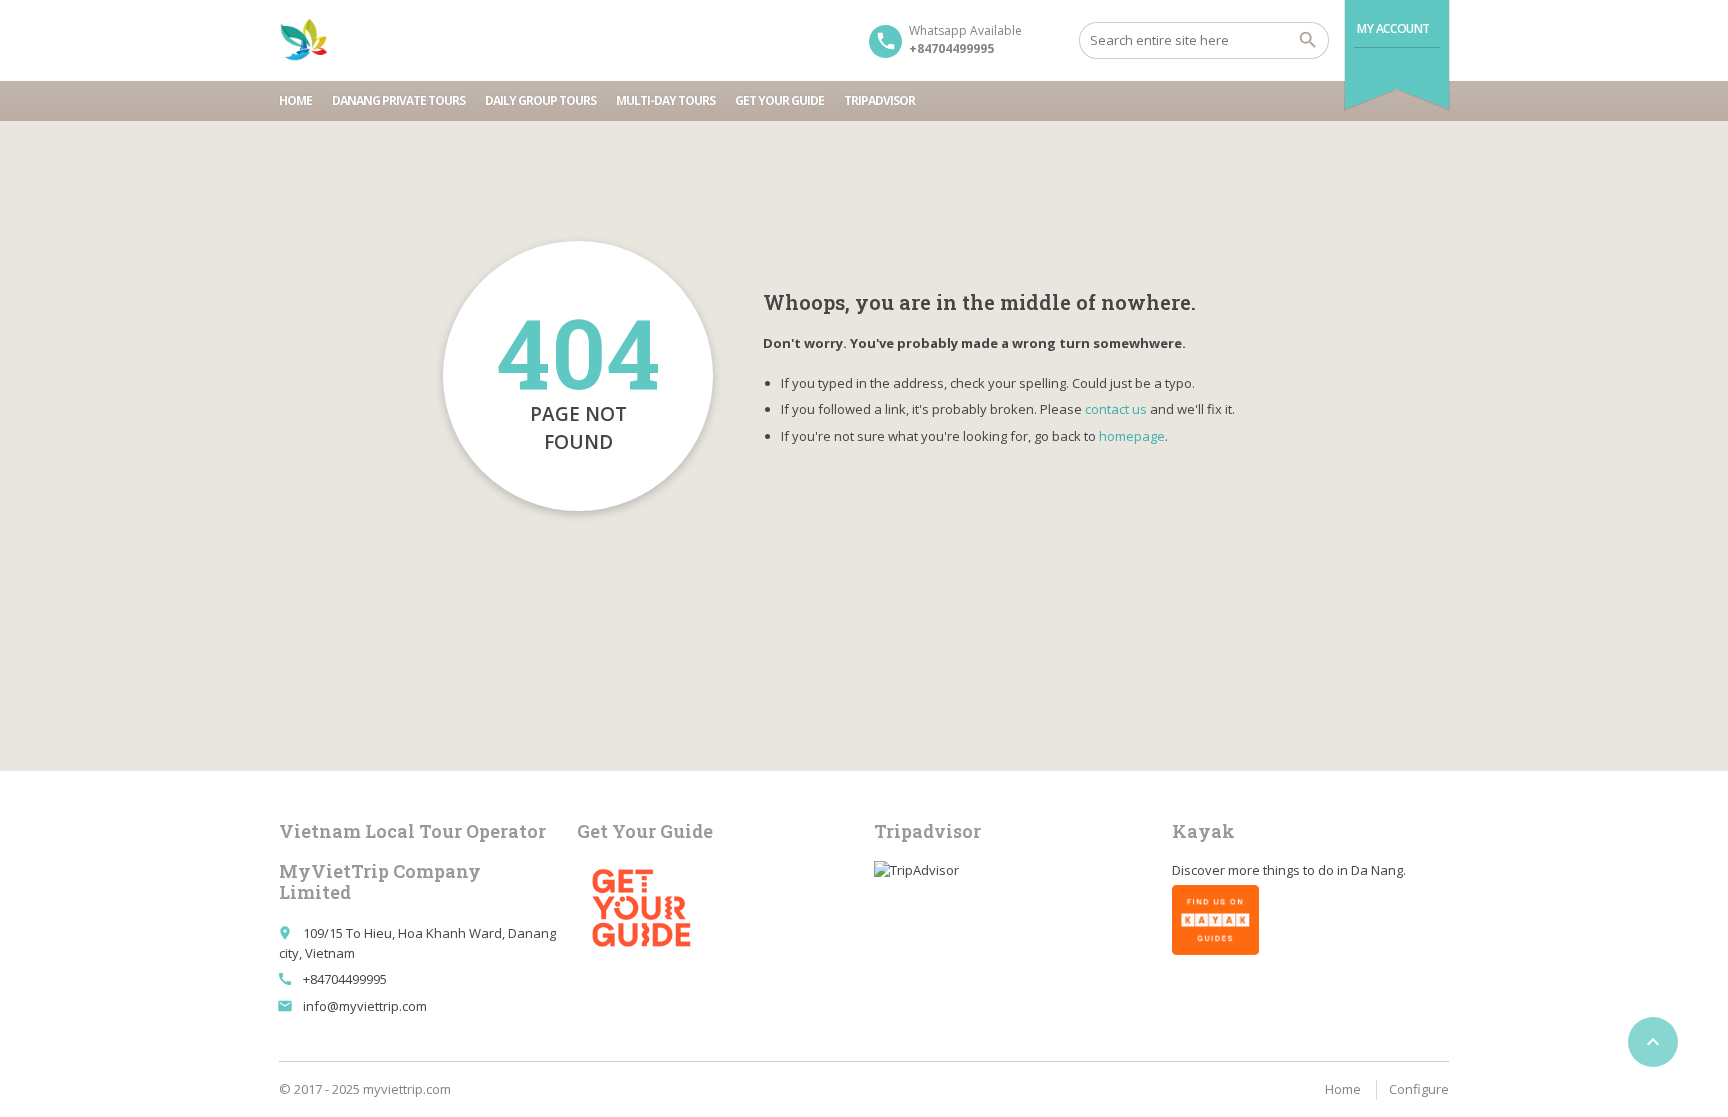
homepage (1132, 436)
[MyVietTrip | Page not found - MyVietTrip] (304, 40)
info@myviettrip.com (365, 1006)
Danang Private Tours (398, 100)
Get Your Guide (779, 100)
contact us (1116, 409)
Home (295, 100)
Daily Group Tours (540, 100)
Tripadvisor (879, 100)
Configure (1419, 1089)
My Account (1393, 28)
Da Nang (1377, 870)
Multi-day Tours (665, 100)
